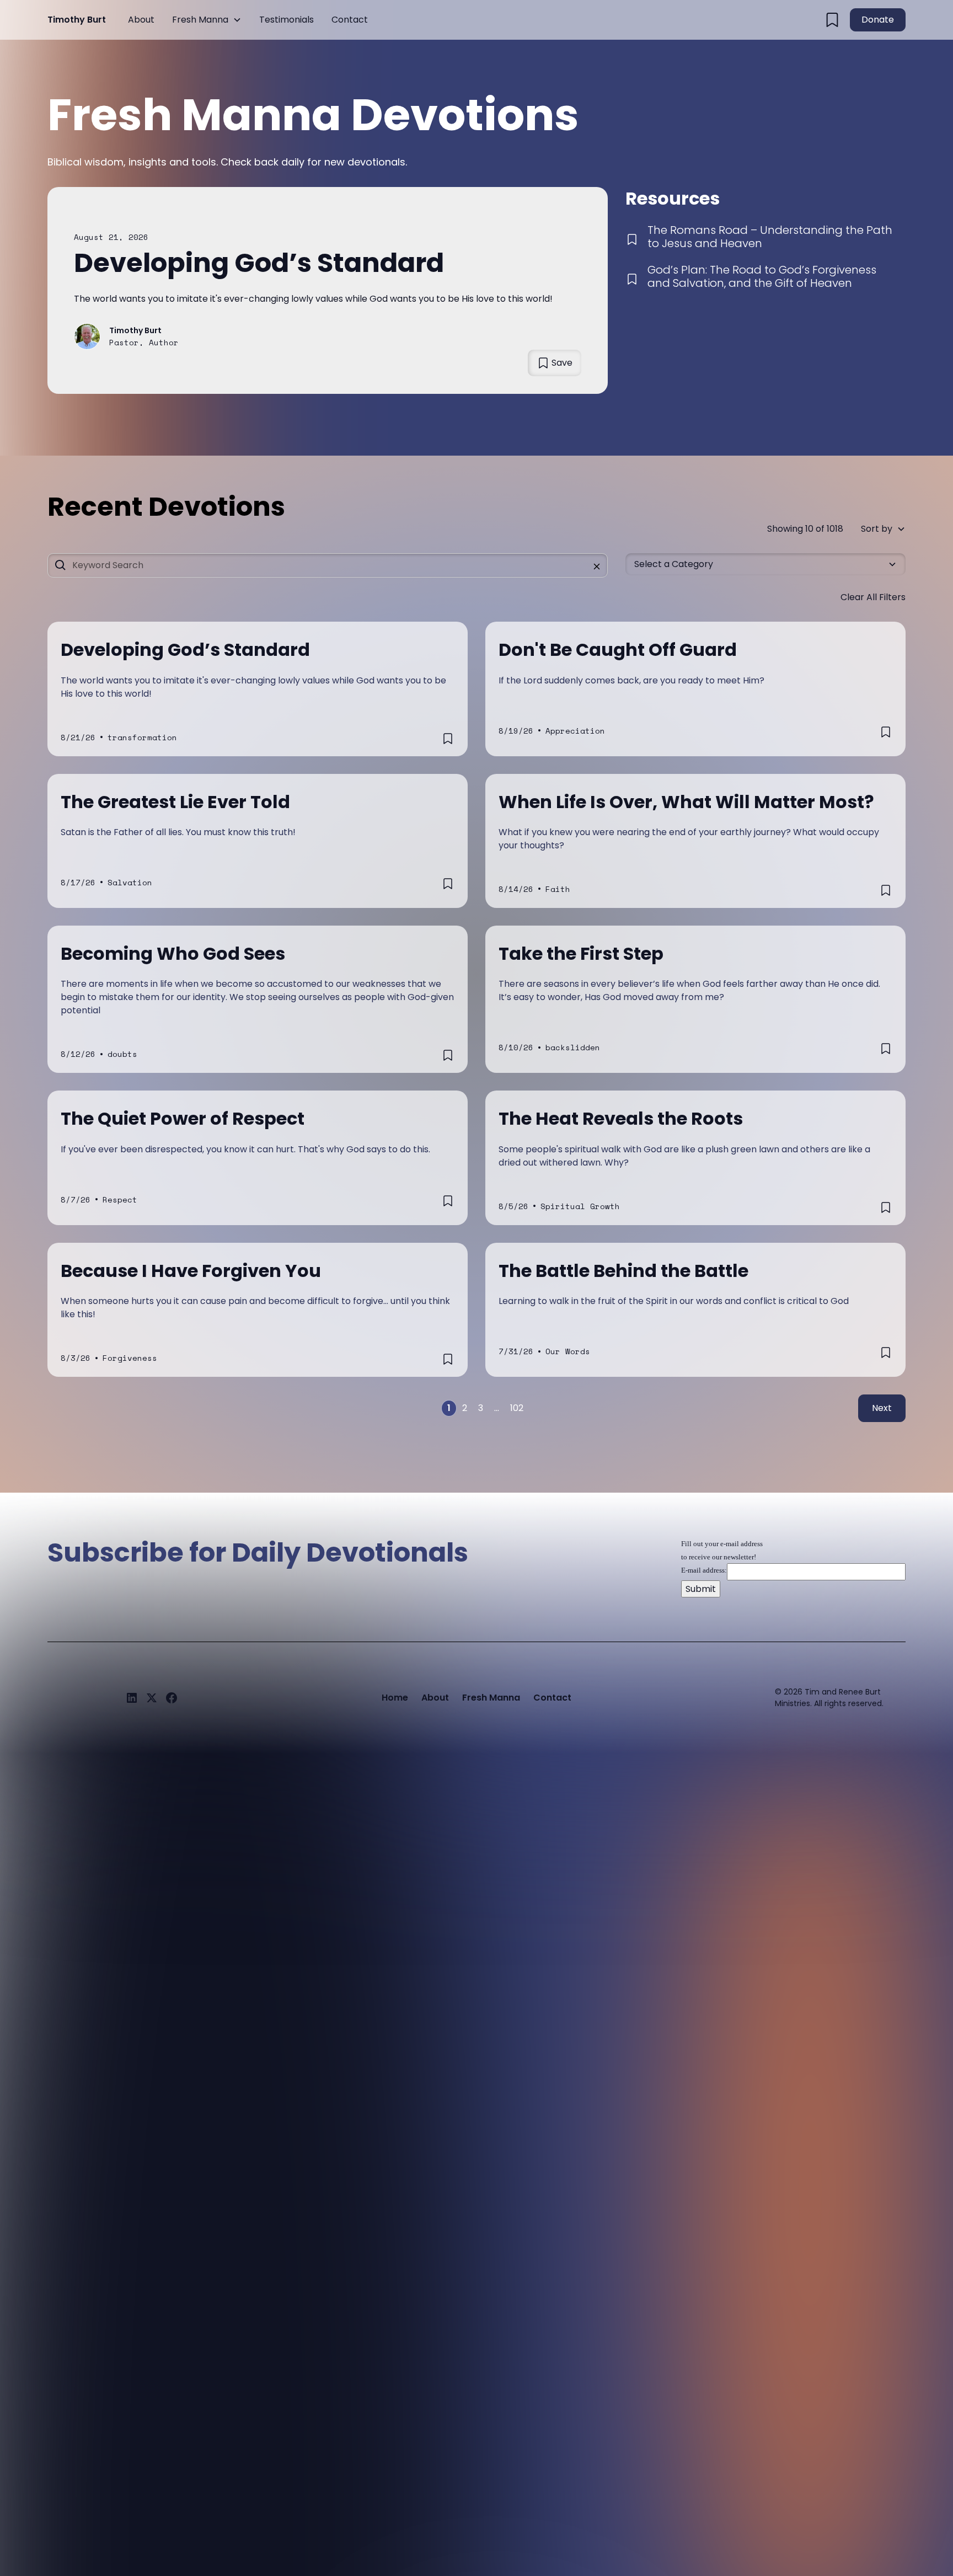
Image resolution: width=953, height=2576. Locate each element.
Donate (878, 20)
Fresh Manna (200, 20)
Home (395, 1698)
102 (517, 1408)
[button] (207, 20)
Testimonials (287, 20)
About (141, 20)
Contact (350, 20)
